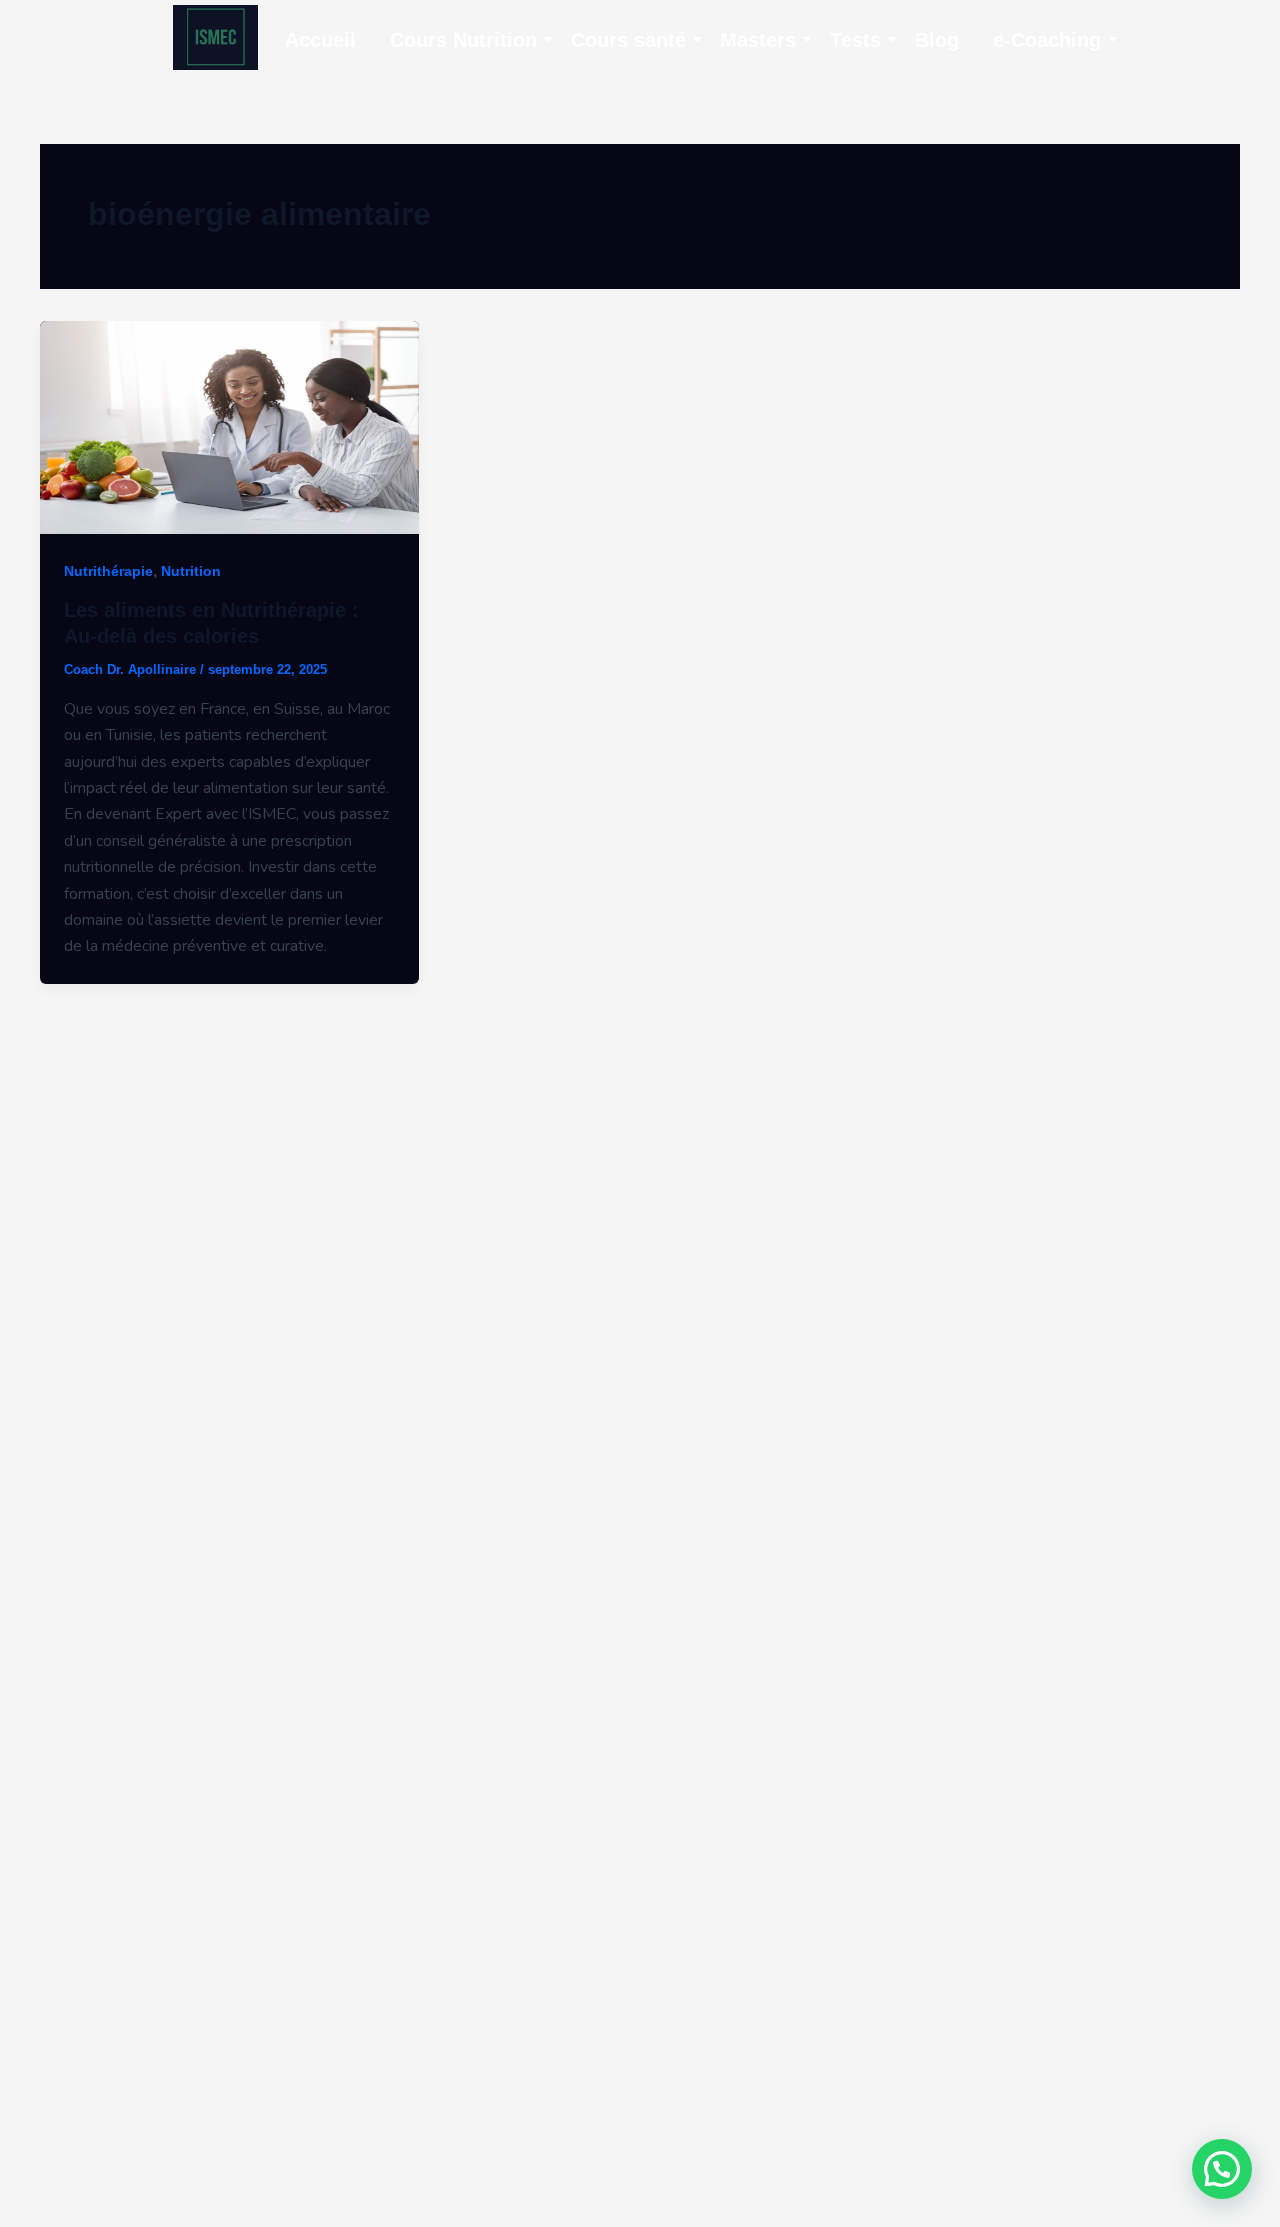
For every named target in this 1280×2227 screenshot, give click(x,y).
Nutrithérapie (108, 571)
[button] (1222, 2169)
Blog (937, 40)
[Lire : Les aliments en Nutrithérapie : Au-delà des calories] (229, 427)
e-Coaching (1047, 40)
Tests (855, 40)
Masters (758, 40)
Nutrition (191, 571)
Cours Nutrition (463, 40)
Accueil (320, 40)
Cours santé (628, 40)
